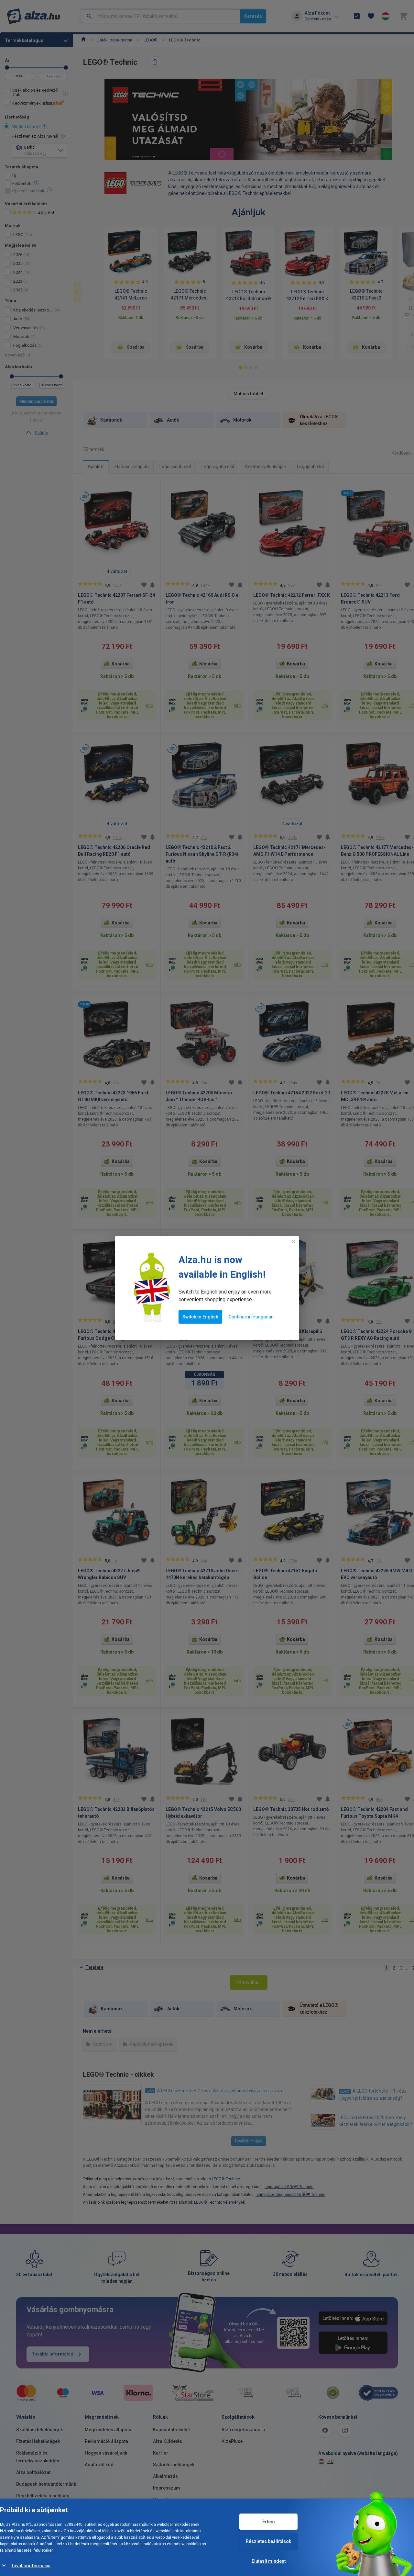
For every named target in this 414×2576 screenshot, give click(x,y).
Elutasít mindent (269, 2561)
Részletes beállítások (268, 2541)
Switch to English (200, 1317)
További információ (31, 2566)
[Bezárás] (294, 1242)
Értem (269, 2522)
